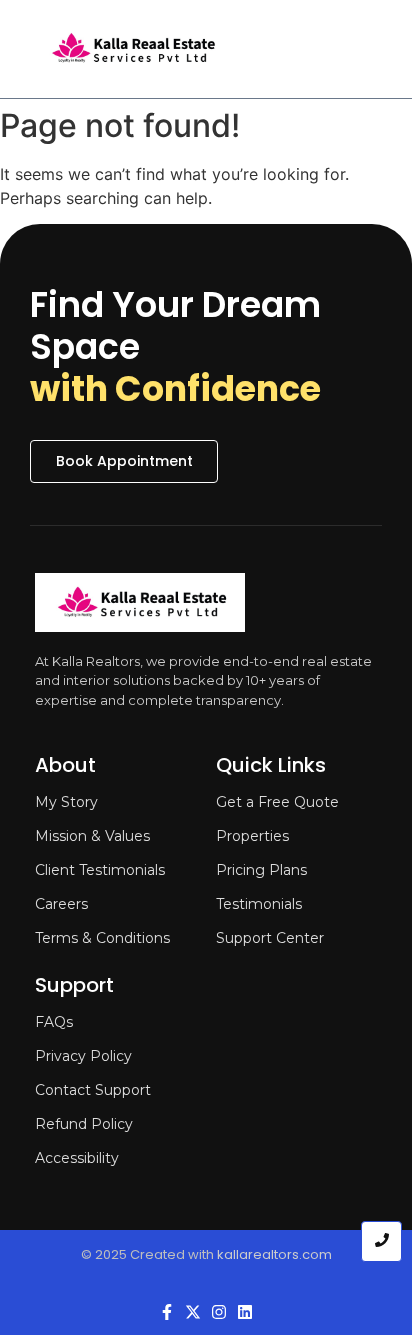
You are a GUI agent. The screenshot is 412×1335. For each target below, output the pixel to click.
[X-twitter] (193, 1312)
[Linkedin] (245, 1312)
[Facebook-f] (167, 1312)
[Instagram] (219, 1312)
